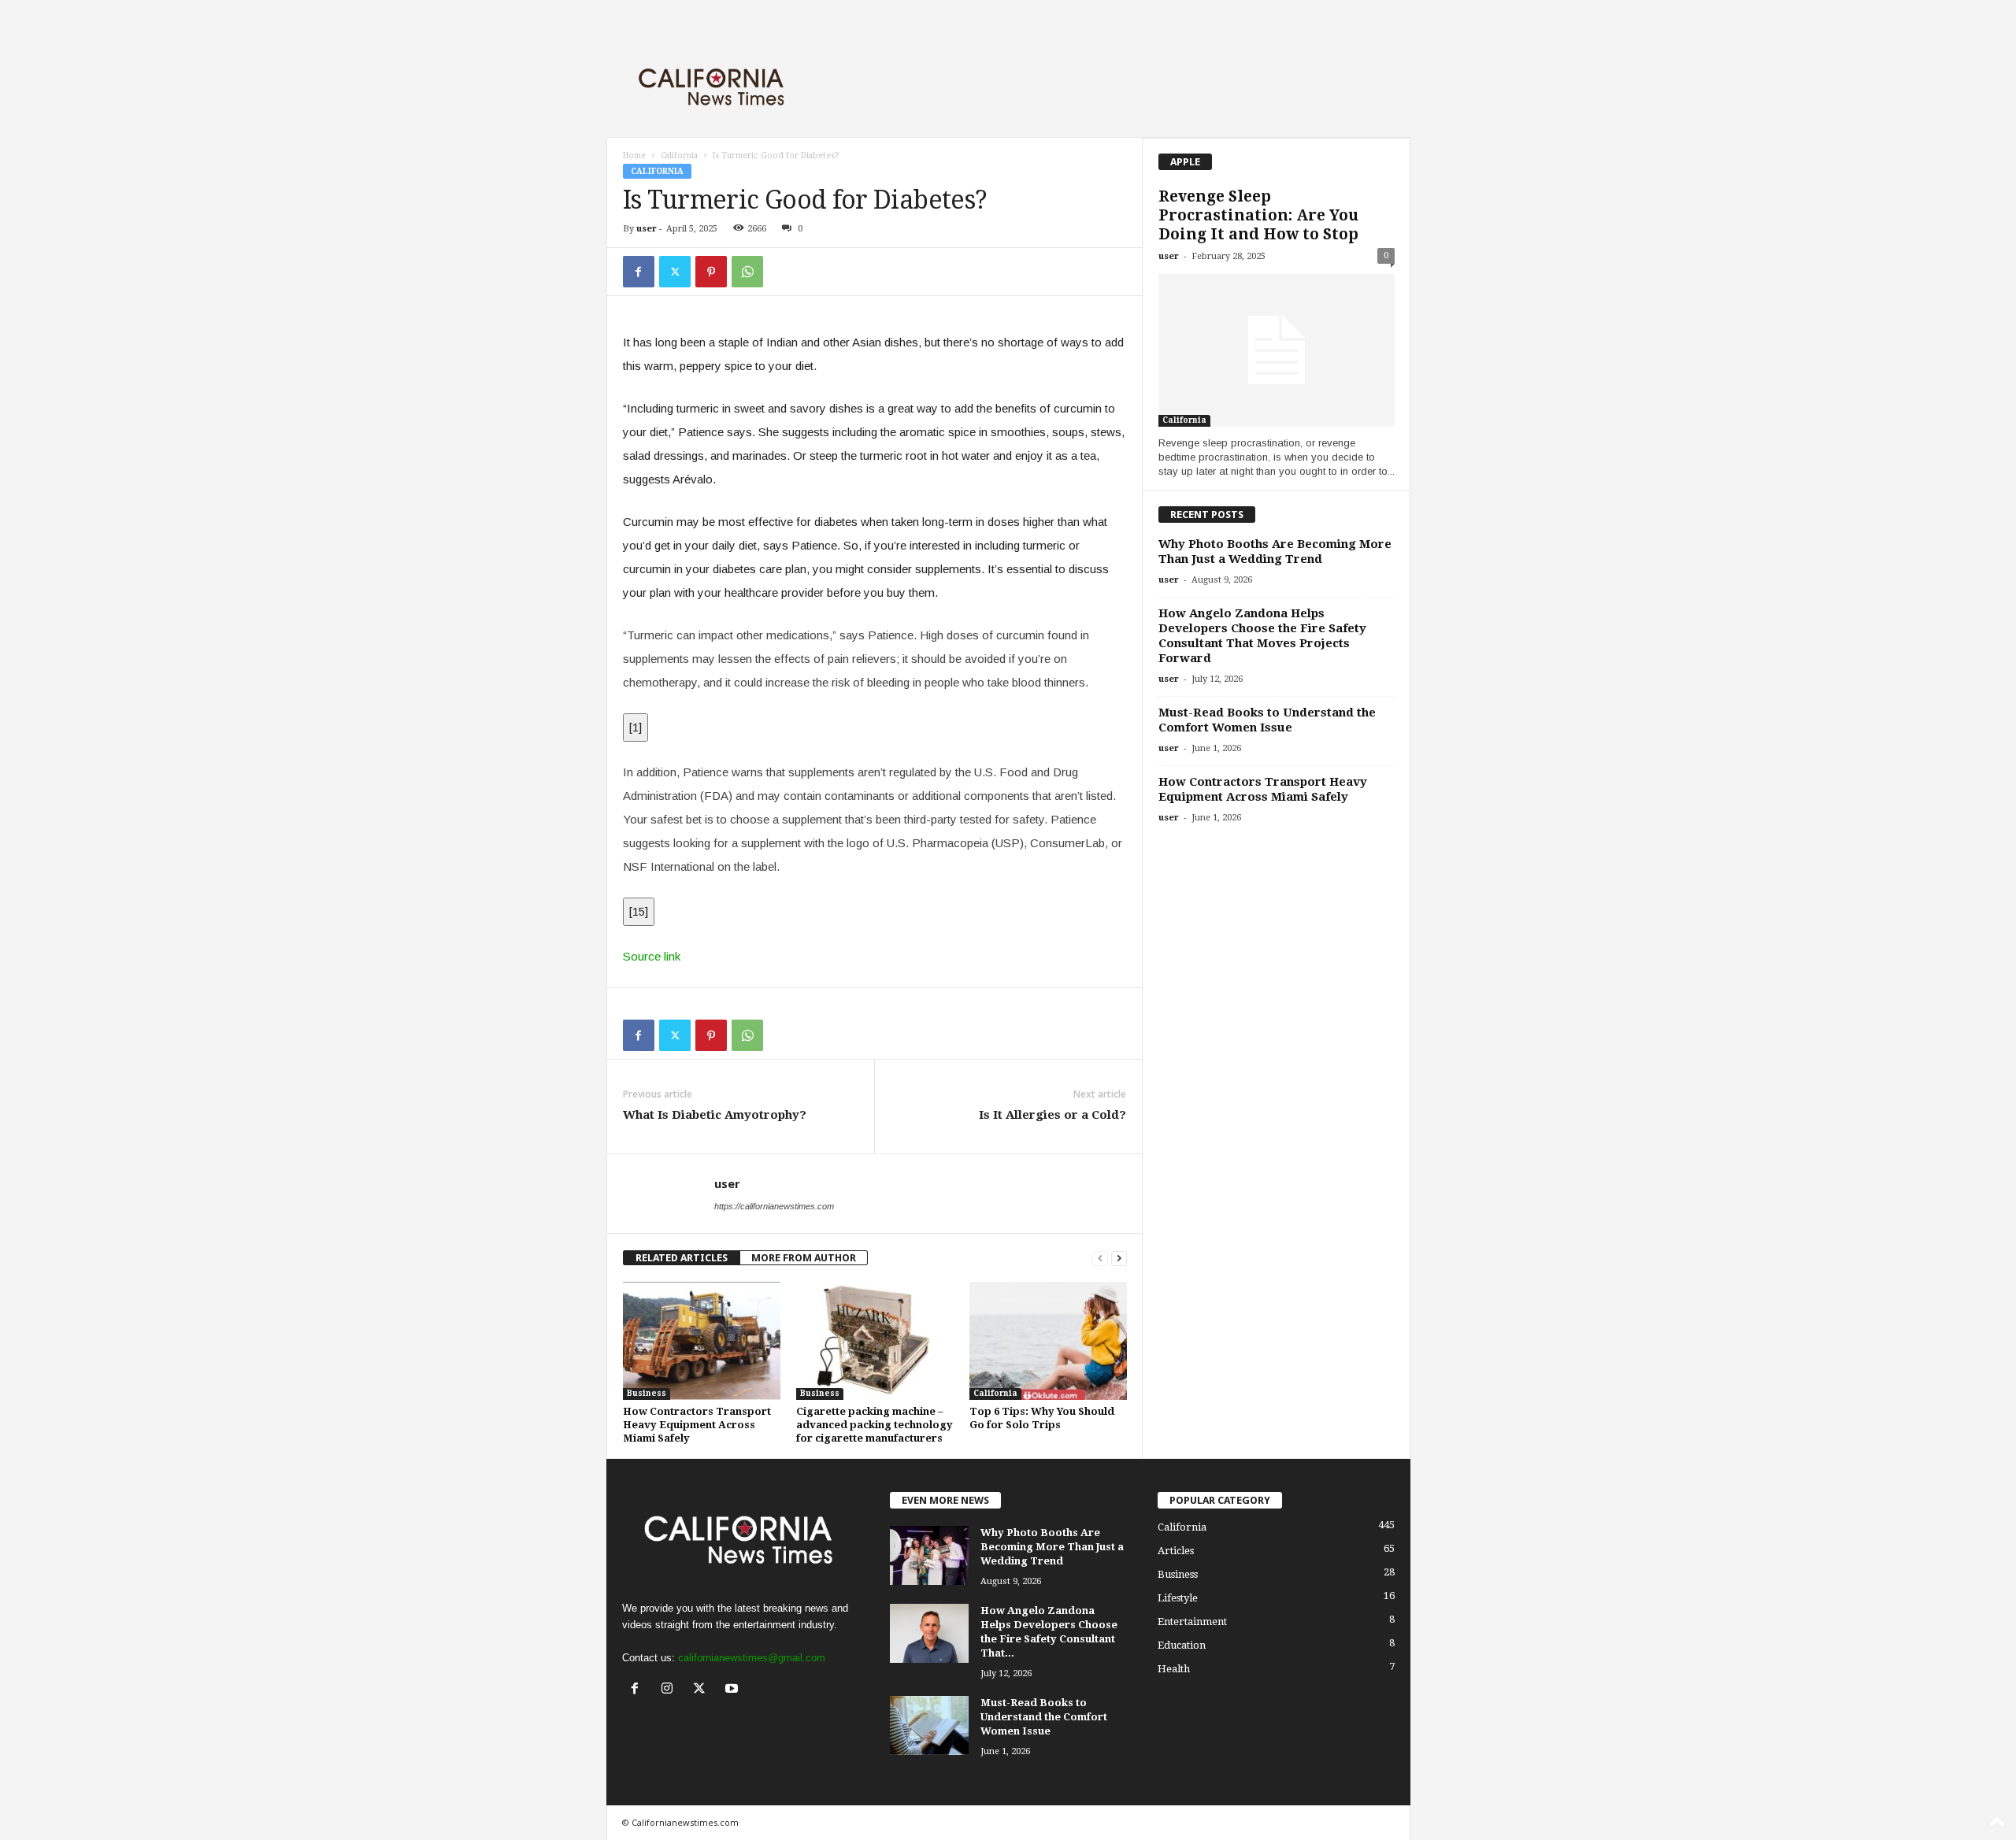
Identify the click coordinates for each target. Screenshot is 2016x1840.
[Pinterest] (711, 272)
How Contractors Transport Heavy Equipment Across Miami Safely (697, 1425)
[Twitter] (675, 272)
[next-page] (1119, 1258)
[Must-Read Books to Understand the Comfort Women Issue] (929, 1725)
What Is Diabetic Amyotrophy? (715, 1115)
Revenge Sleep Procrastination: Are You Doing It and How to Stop (1258, 215)
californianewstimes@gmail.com (752, 1658)
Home (634, 155)
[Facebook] (639, 272)
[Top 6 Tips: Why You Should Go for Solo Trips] (1048, 1341)
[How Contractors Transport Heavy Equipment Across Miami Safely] (702, 1341)
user (647, 229)
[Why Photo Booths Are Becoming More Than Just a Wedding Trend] (929, 1555)
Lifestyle (1178, 1598)
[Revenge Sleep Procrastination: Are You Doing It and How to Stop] (1277, 350)
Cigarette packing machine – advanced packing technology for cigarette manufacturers (875, 1425)
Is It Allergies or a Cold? (1052, 1115)
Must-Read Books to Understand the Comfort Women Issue (1267, 720)
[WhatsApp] (747, 272)
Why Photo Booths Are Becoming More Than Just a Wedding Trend (1275, 552)
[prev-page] (1100, 1258)
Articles (1176, 1551)
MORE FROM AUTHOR (804, 1258)
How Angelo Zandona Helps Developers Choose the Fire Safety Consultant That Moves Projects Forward (1262, 636)
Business (647, 1393)
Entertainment (1192, 1622)
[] (636, 727)
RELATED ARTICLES (682, 1258)
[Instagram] (671, 1690)
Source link (652, 956)
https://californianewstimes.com (774, 1206)
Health (1174, 1669)
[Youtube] (734, 1690)
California (679, 155)
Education (1182, 1645)
